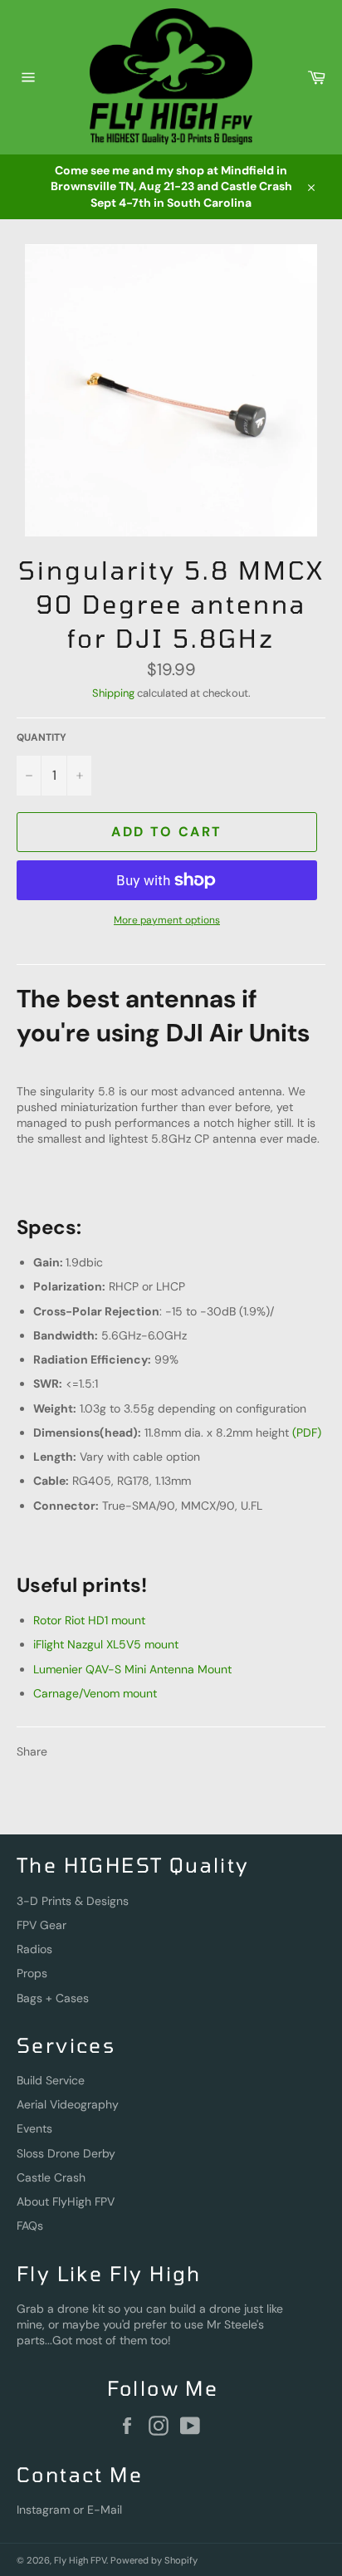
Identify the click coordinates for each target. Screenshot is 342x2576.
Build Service (51, 2080)
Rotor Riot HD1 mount (89, 1620)
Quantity (42, 737)
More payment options (167, 920)
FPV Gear (42, 1925)
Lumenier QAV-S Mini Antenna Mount (132, 1669)
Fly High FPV (80, 2560)
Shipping (113, 693)
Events (34, 2128)
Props (32, 1973)
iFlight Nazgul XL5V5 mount (106, 1644)
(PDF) (307, 1432)
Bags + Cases (53, 1998)
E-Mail (105, 2510)
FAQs (30, 2226)
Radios (34, 1949)
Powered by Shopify (154, 2560)
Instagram (43, 2510)
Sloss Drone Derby (66, 2153)
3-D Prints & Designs (73, 1901)
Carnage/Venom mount (95, 1693)
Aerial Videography (68, 2104)
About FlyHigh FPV (66, 2201)
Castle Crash (51, 2177)
